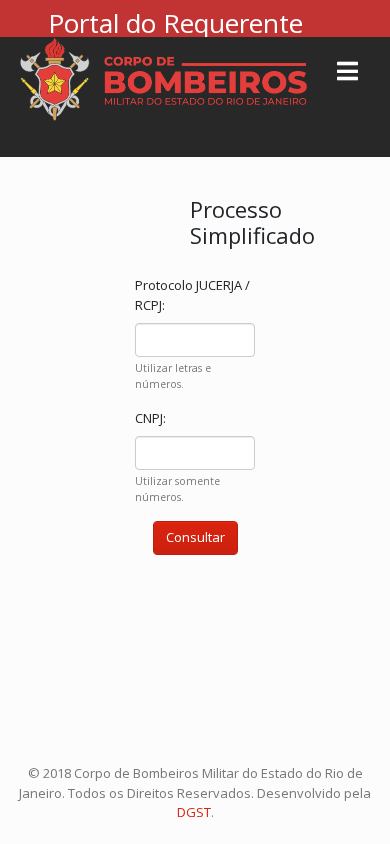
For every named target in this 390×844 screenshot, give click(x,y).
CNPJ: (150, 418)
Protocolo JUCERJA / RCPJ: (192, 295)
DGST (194, 812)
